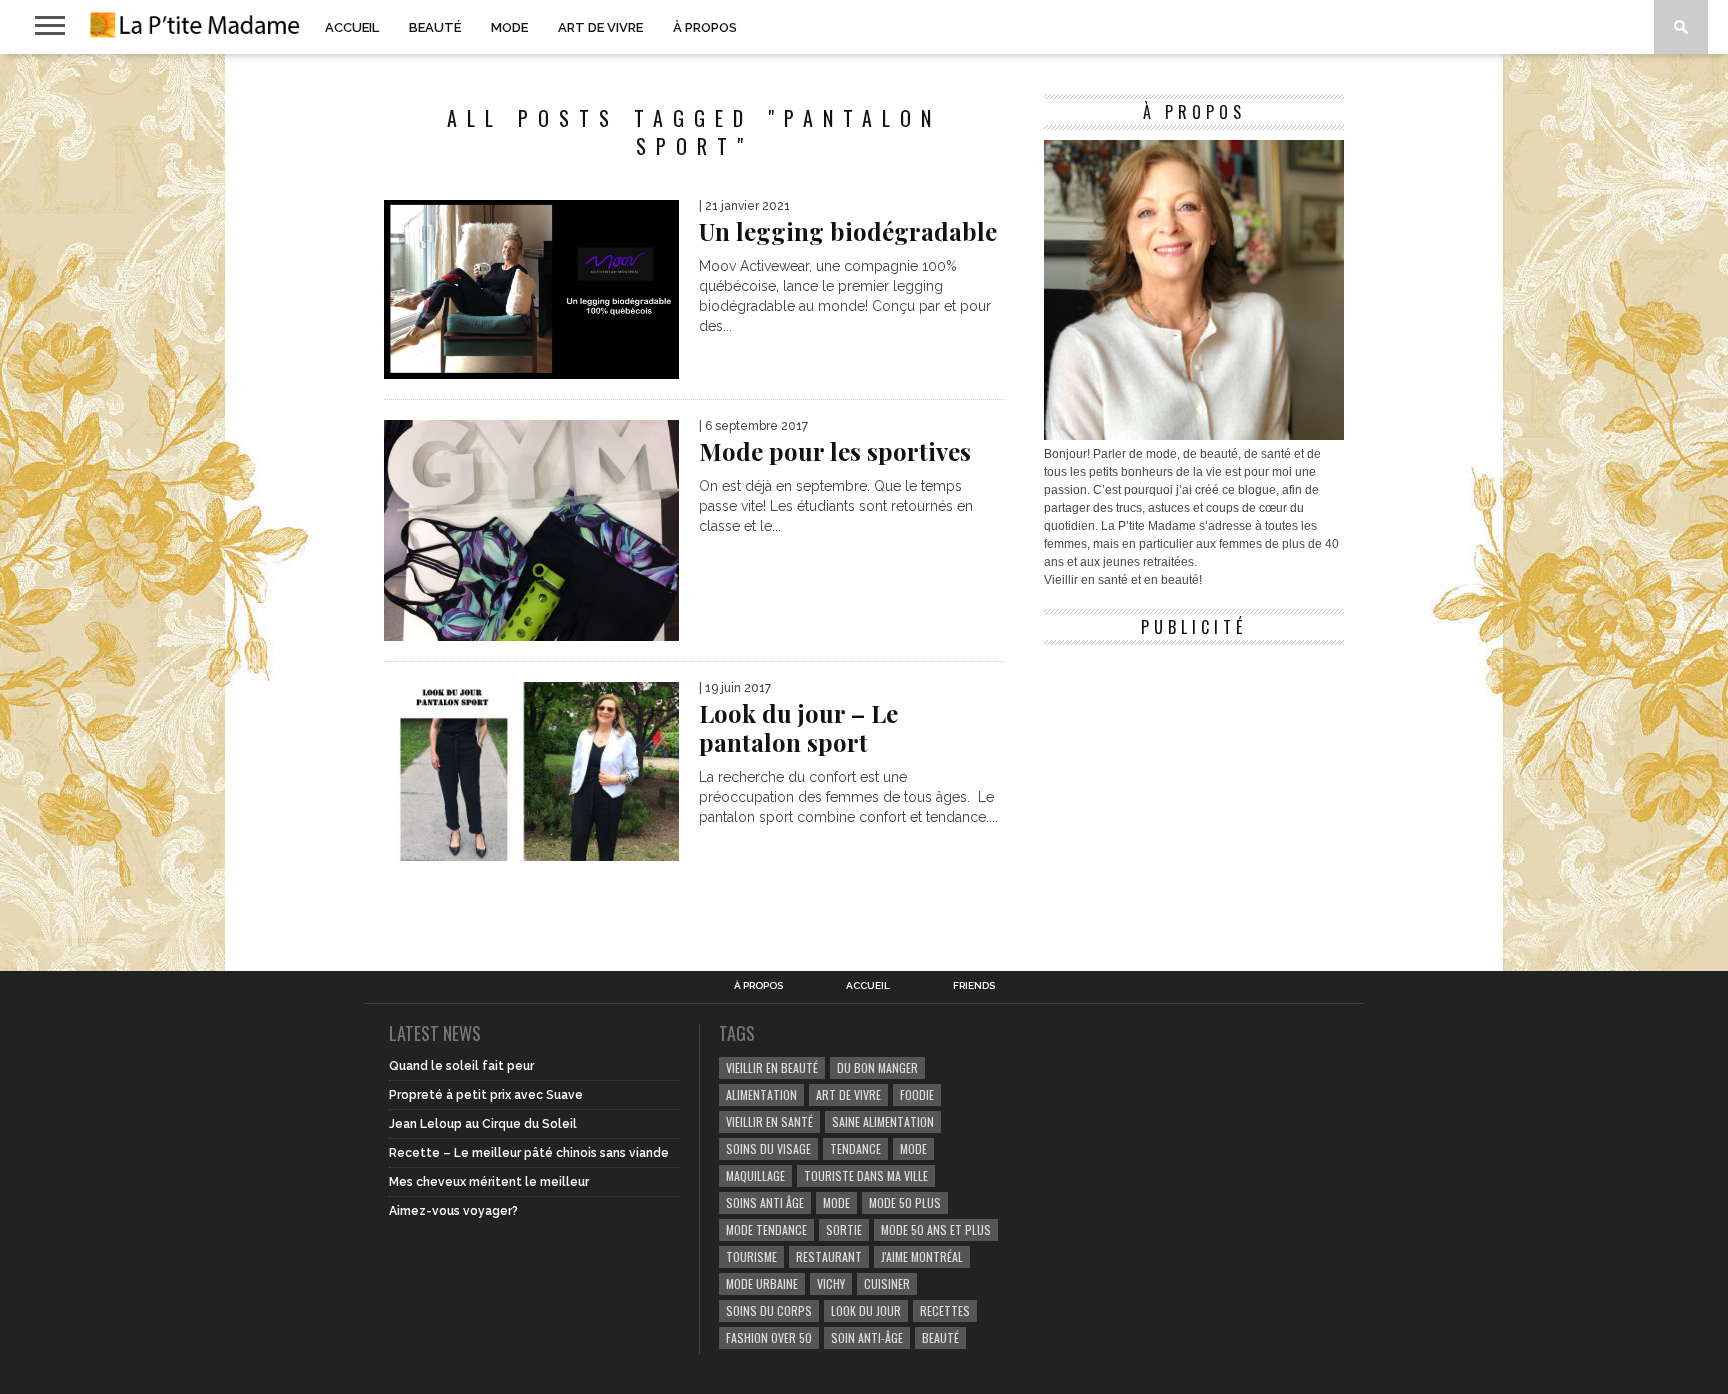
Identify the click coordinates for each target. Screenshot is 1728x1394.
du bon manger (877, 1067)
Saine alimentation (883, 1121)
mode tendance (766, 1229)
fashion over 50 (769, 1337)
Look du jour (866, 1310)
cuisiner (887, 1283)
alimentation (761, 1094)
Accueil (352, 27)
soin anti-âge (867, 1337)
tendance (855, 1148)
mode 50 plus (905, 1202)
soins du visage (768, 1148)
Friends (974, 986)
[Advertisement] (1194, 780)
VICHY (831, 1283)
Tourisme (751, 1256)
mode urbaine (762, 1283)
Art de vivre (600, 27)
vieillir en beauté (772, 1067)
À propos (705, 27)
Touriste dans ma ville (866, 1175)
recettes (945, 1310)
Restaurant (829, 1256)
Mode (509, 27)
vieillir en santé (769, 1121)
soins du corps (769, 1310)
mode (913, 1148)
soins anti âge (765, 1202)
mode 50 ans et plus (936, 1229)
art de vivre (848, 1094)
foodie (917, 1094)
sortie (844, 1229)
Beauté (435, 27)
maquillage (755, 1175)
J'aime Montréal (922, 1256)
